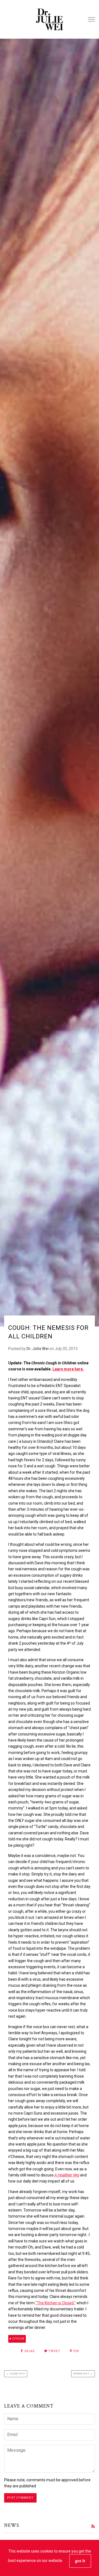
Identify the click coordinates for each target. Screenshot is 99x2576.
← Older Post (16, 2374)
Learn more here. (68, 1369)
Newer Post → (83, 2374)
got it (80, 2561)
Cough (18, 2339)
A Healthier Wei (67, 2175)
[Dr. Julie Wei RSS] (93, 2526)
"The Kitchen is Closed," (56, 2303)
